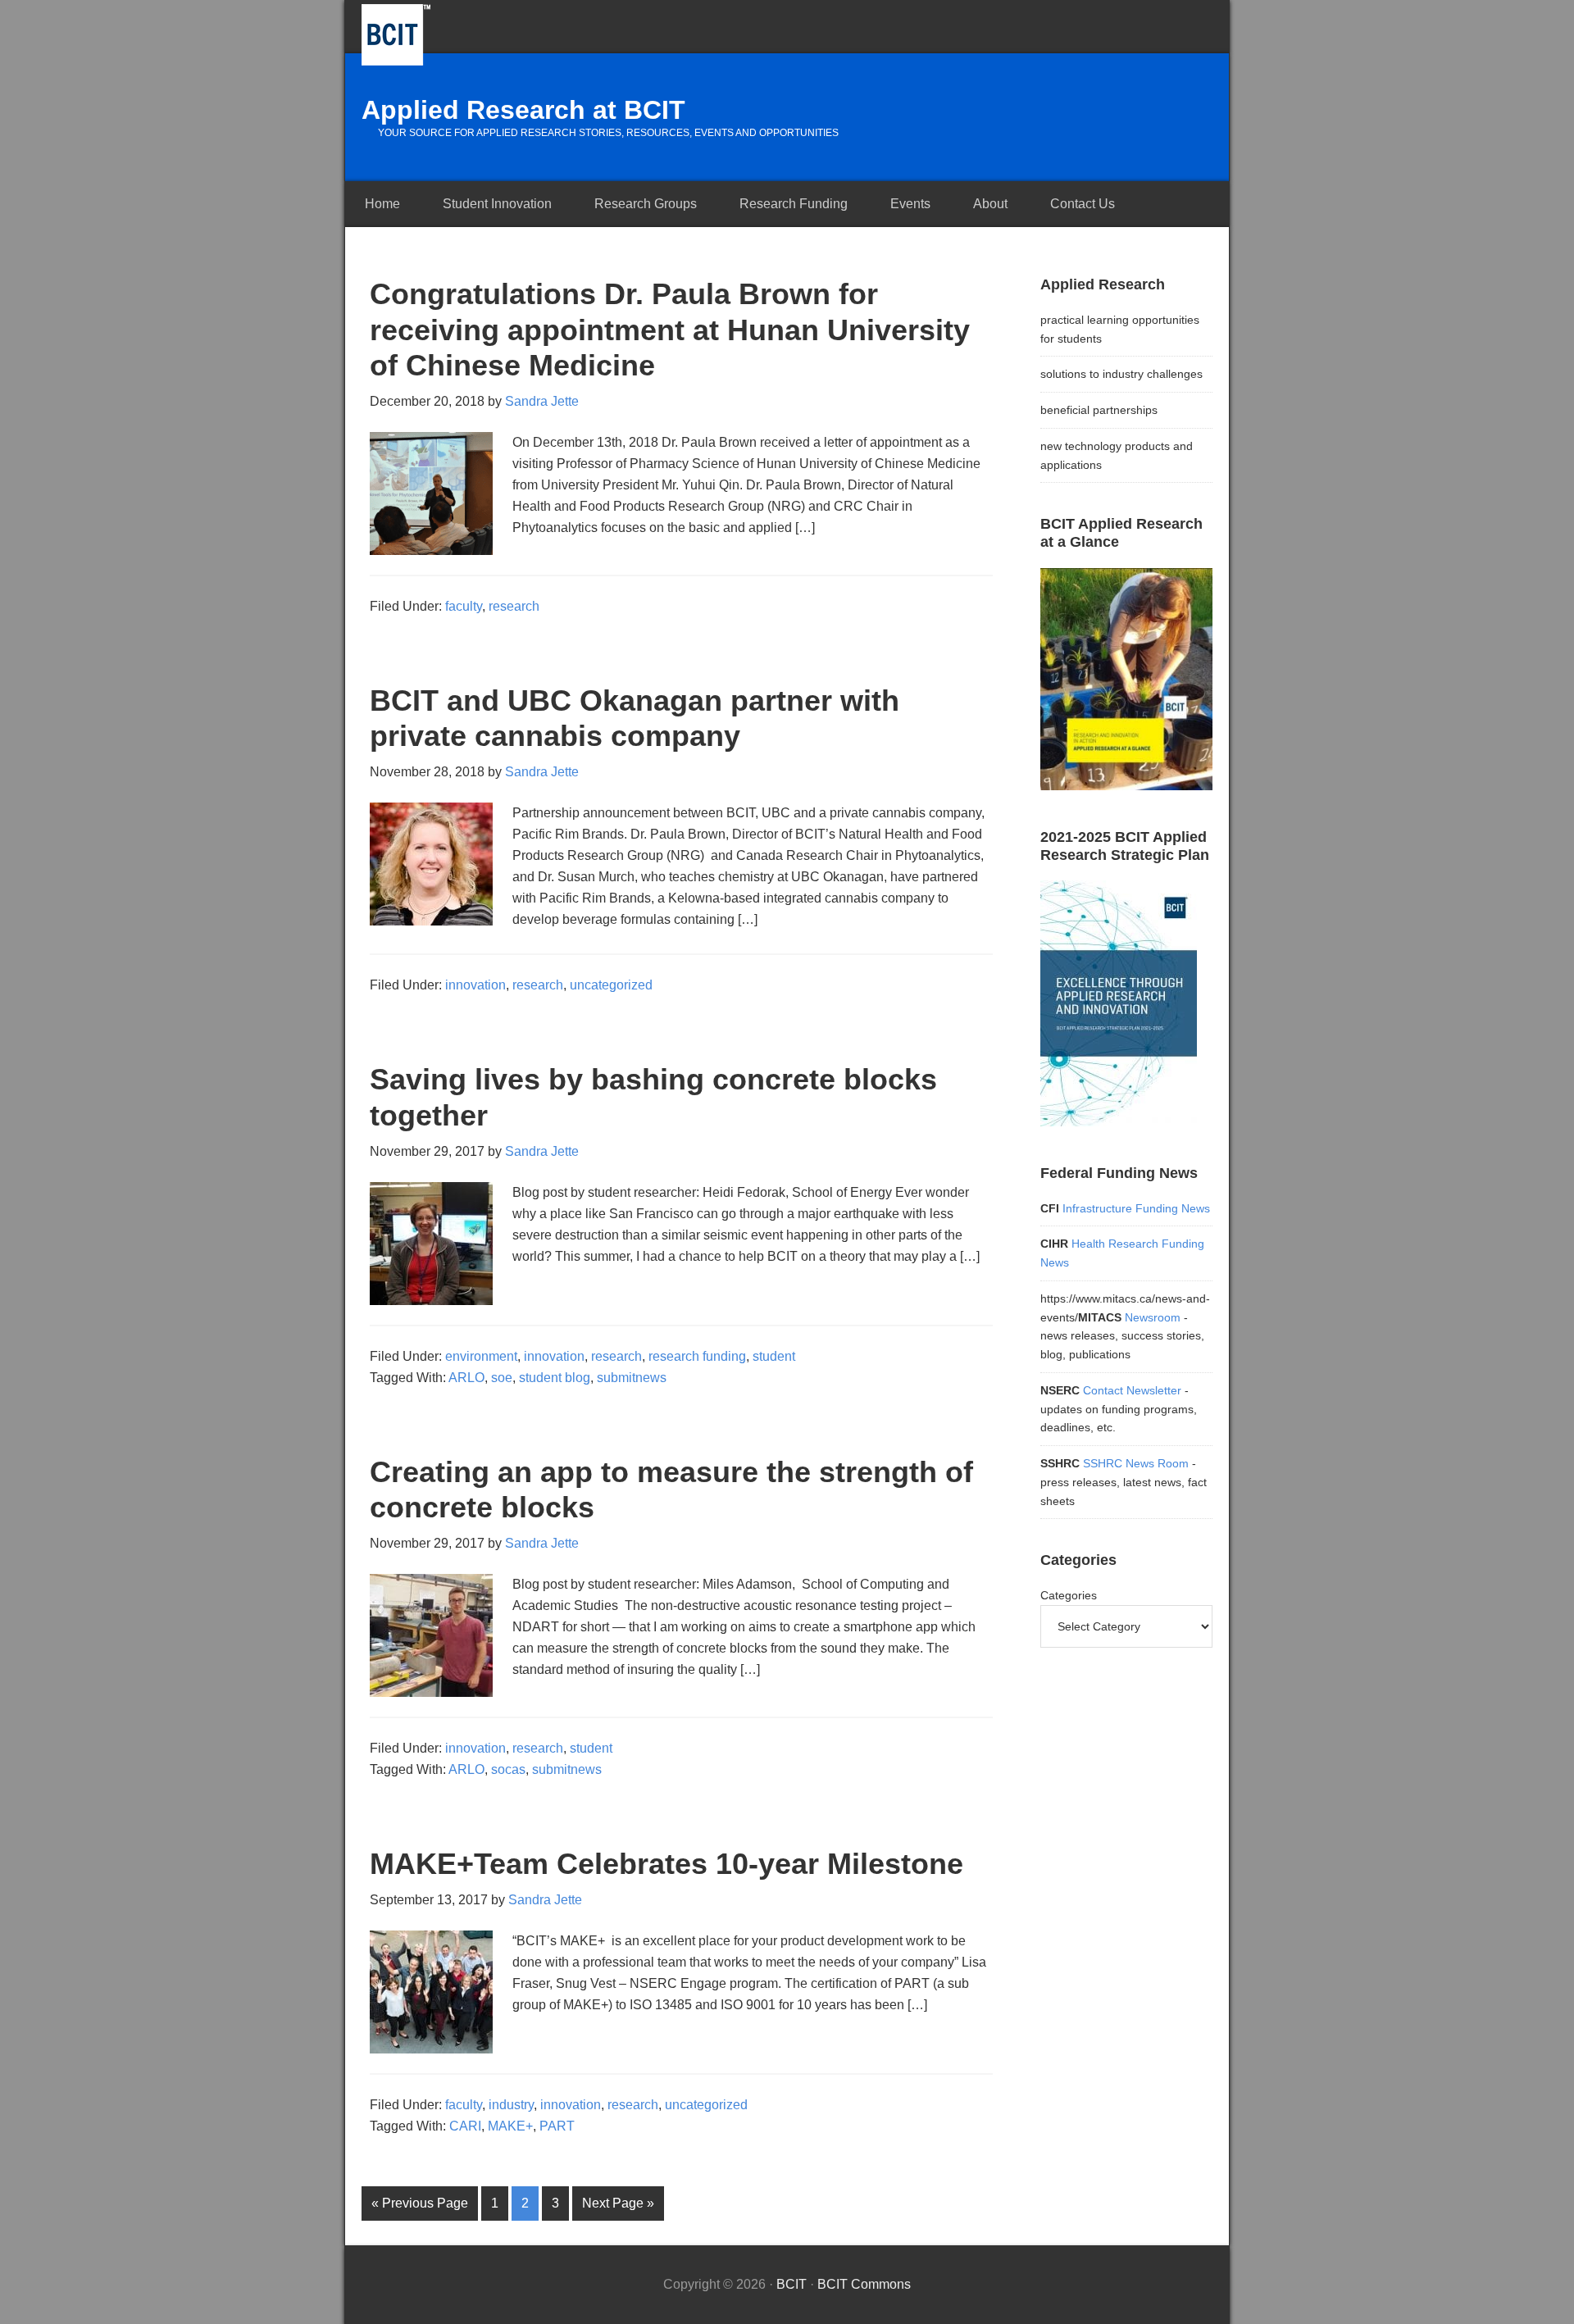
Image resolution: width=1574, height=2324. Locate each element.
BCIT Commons (864, 2284)
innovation (475, 985)
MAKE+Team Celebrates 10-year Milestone (666, 1864)
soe (502, 1378)
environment (481, 1356)
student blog (555, 1378)
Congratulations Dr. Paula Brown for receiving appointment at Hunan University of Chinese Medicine (670, 329)
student (774, 1356)
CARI (465, 2126)
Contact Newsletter (1132, 1390)
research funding (697, 1356)
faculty (464, 606)
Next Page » (618, 2203)
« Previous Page (420, 2203)
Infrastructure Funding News (1136, 1208)
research (514, 606)
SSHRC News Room (1136, 1463)
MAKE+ (510, 2126)
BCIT (396, 35)
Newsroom (1154, 1317)
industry (511, 2105)
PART (557, 2126)
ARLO (466, 1378)
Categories (1069, 1595)
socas (508, 1769)
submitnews (632, 1378)
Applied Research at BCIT (523, 110)
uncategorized (611, 985)
